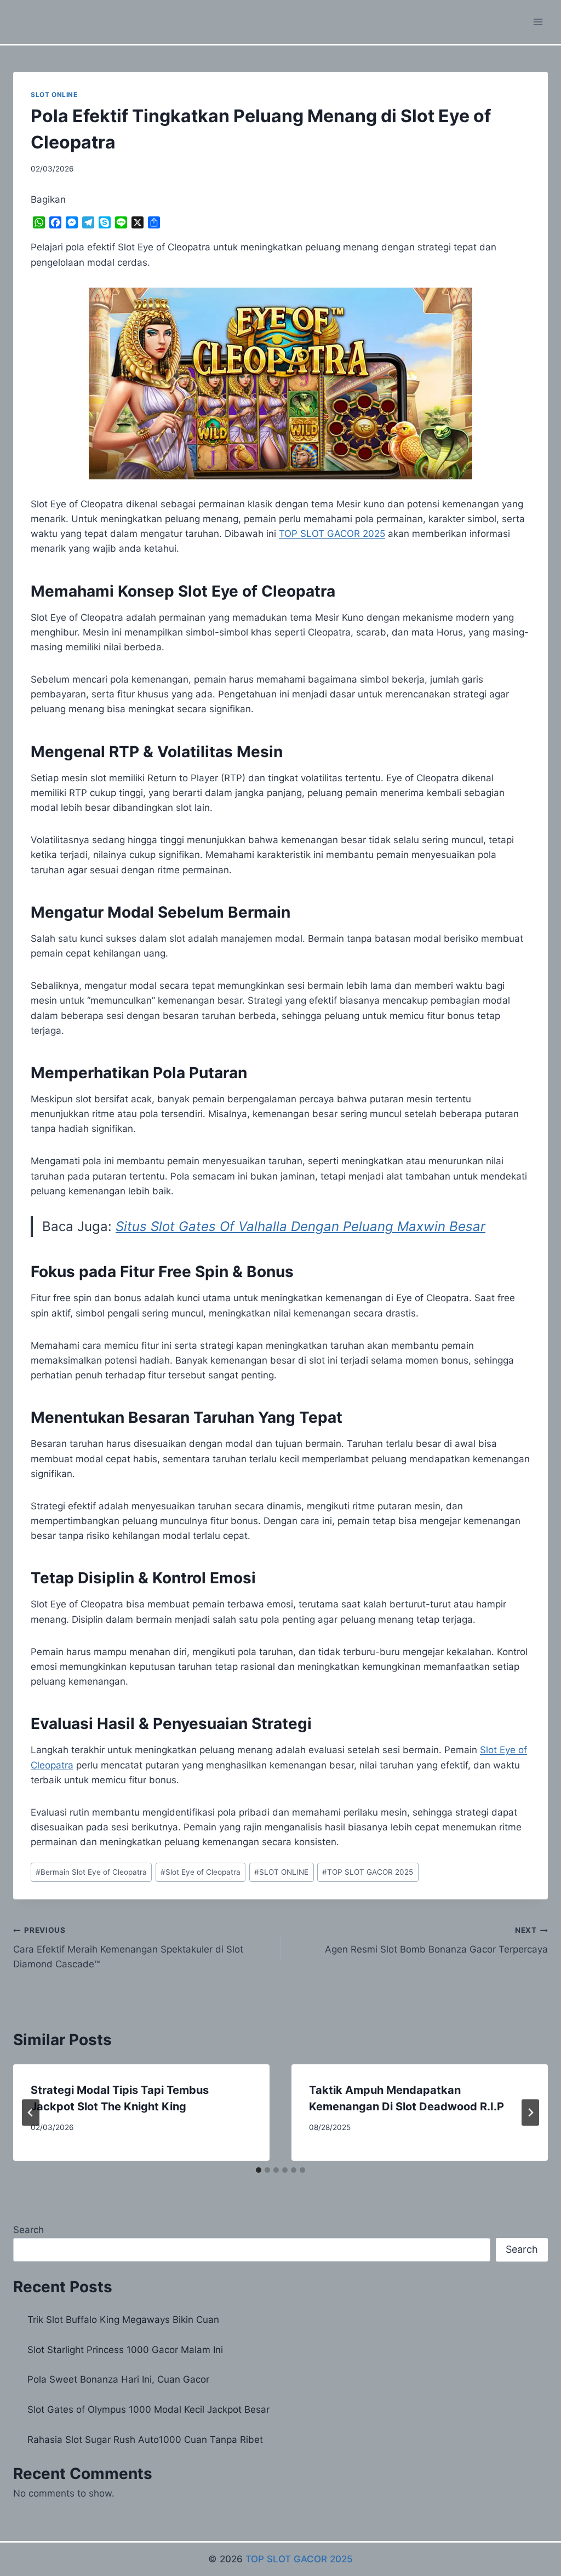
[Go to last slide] (31, 2113)
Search (28, 2230)
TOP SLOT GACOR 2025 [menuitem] (332, 534)
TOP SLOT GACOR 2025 (368, 1872)
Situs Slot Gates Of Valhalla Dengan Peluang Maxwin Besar (300, 1226)
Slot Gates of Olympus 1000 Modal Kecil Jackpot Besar (148, 2409)
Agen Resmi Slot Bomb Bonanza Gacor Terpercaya (436, 1940)
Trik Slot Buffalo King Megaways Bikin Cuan (123, 2320)
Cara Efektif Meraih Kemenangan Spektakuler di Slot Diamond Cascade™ (128, 1948)
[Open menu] (538, 22)
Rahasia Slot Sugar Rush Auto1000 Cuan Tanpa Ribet (145, 2440)
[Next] (530, 2113)
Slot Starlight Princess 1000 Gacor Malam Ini (125, 2350)
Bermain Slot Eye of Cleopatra (91, 1872)
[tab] (259, 2170)
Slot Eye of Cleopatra (201, 1872)
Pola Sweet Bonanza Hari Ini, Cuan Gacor (118, 2379)
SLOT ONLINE (54, 95)
